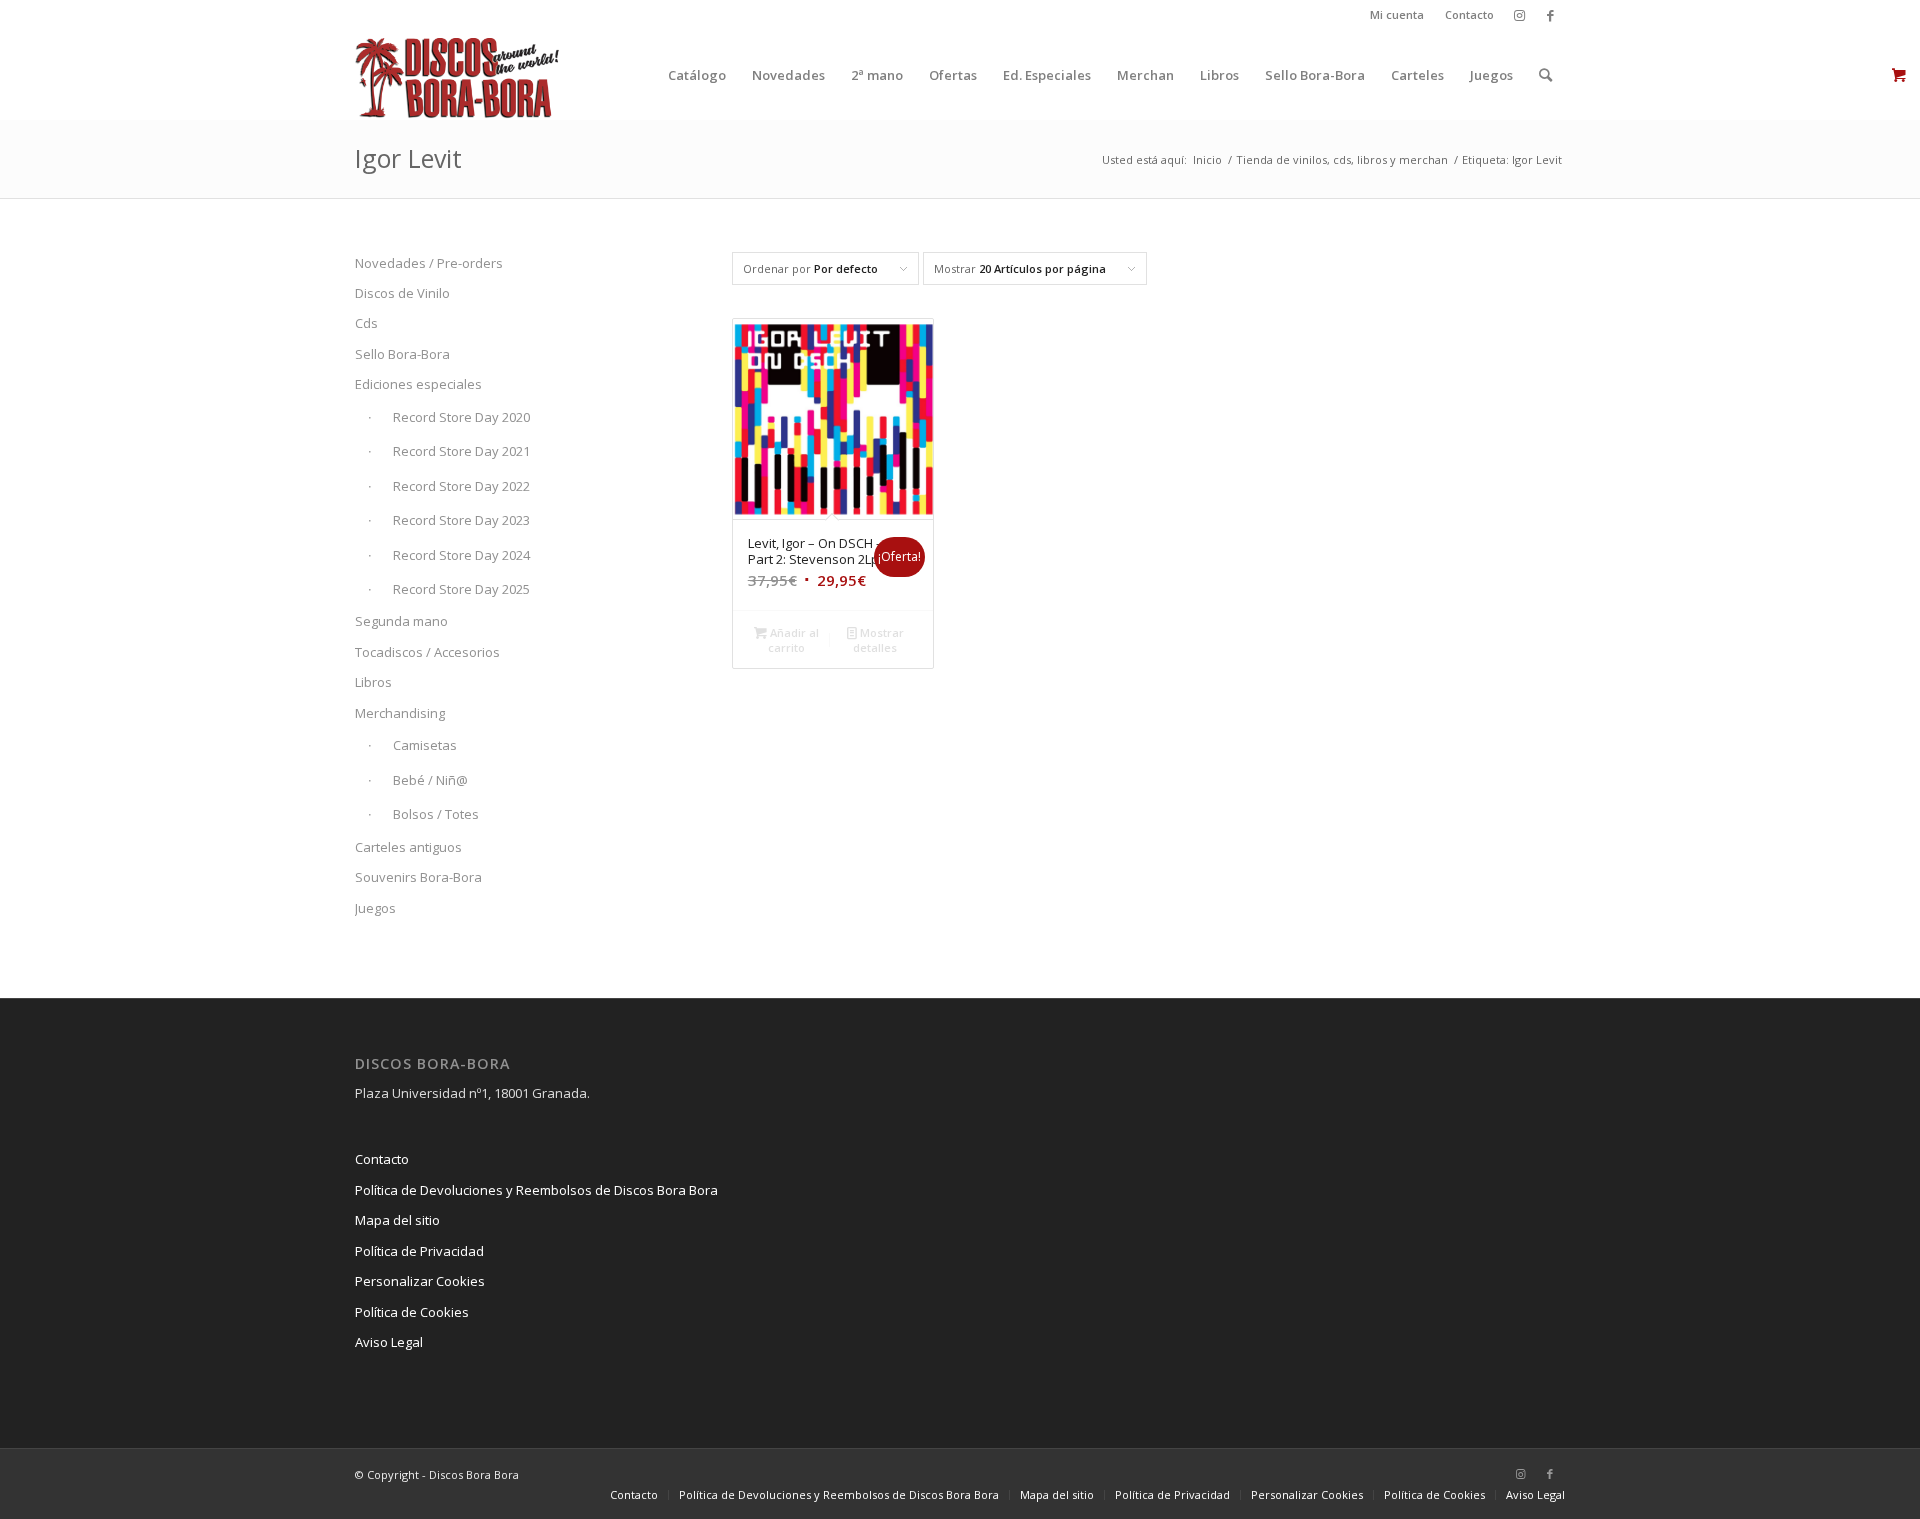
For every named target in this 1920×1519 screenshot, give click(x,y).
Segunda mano (401, 621)
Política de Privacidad (419, 1251)
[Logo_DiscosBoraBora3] (457, 75)
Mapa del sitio (397, 1220)
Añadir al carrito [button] (793, 640)
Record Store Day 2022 (461, 486)
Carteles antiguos (408, 847)
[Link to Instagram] (1519, 15)
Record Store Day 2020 (461, 417)
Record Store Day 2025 (461, 589)
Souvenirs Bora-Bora (418, 877)
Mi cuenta (1397, 14)
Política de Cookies (412, 1312)
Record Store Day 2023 (461, 520)
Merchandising (400, 713)
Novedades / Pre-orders (429, 263)
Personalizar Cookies (420, 1281)
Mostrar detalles (878, 640)
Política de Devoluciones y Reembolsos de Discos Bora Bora (536, 1190)
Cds (366, 323)
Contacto (1469, 14)
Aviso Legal (389, 1342)
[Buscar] (1545, 75)
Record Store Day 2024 (461, 555)
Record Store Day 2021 (461, 451)
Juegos (375, 908)
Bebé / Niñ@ (430, 780)
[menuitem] (1397, 15)
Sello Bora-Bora (402, 354)
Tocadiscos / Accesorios (427, 652)
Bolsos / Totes (436, 814)
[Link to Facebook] (1550, 15)
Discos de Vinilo (402, 293)
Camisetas (425, 745)
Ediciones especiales (418, 384)
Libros (373, 682)
